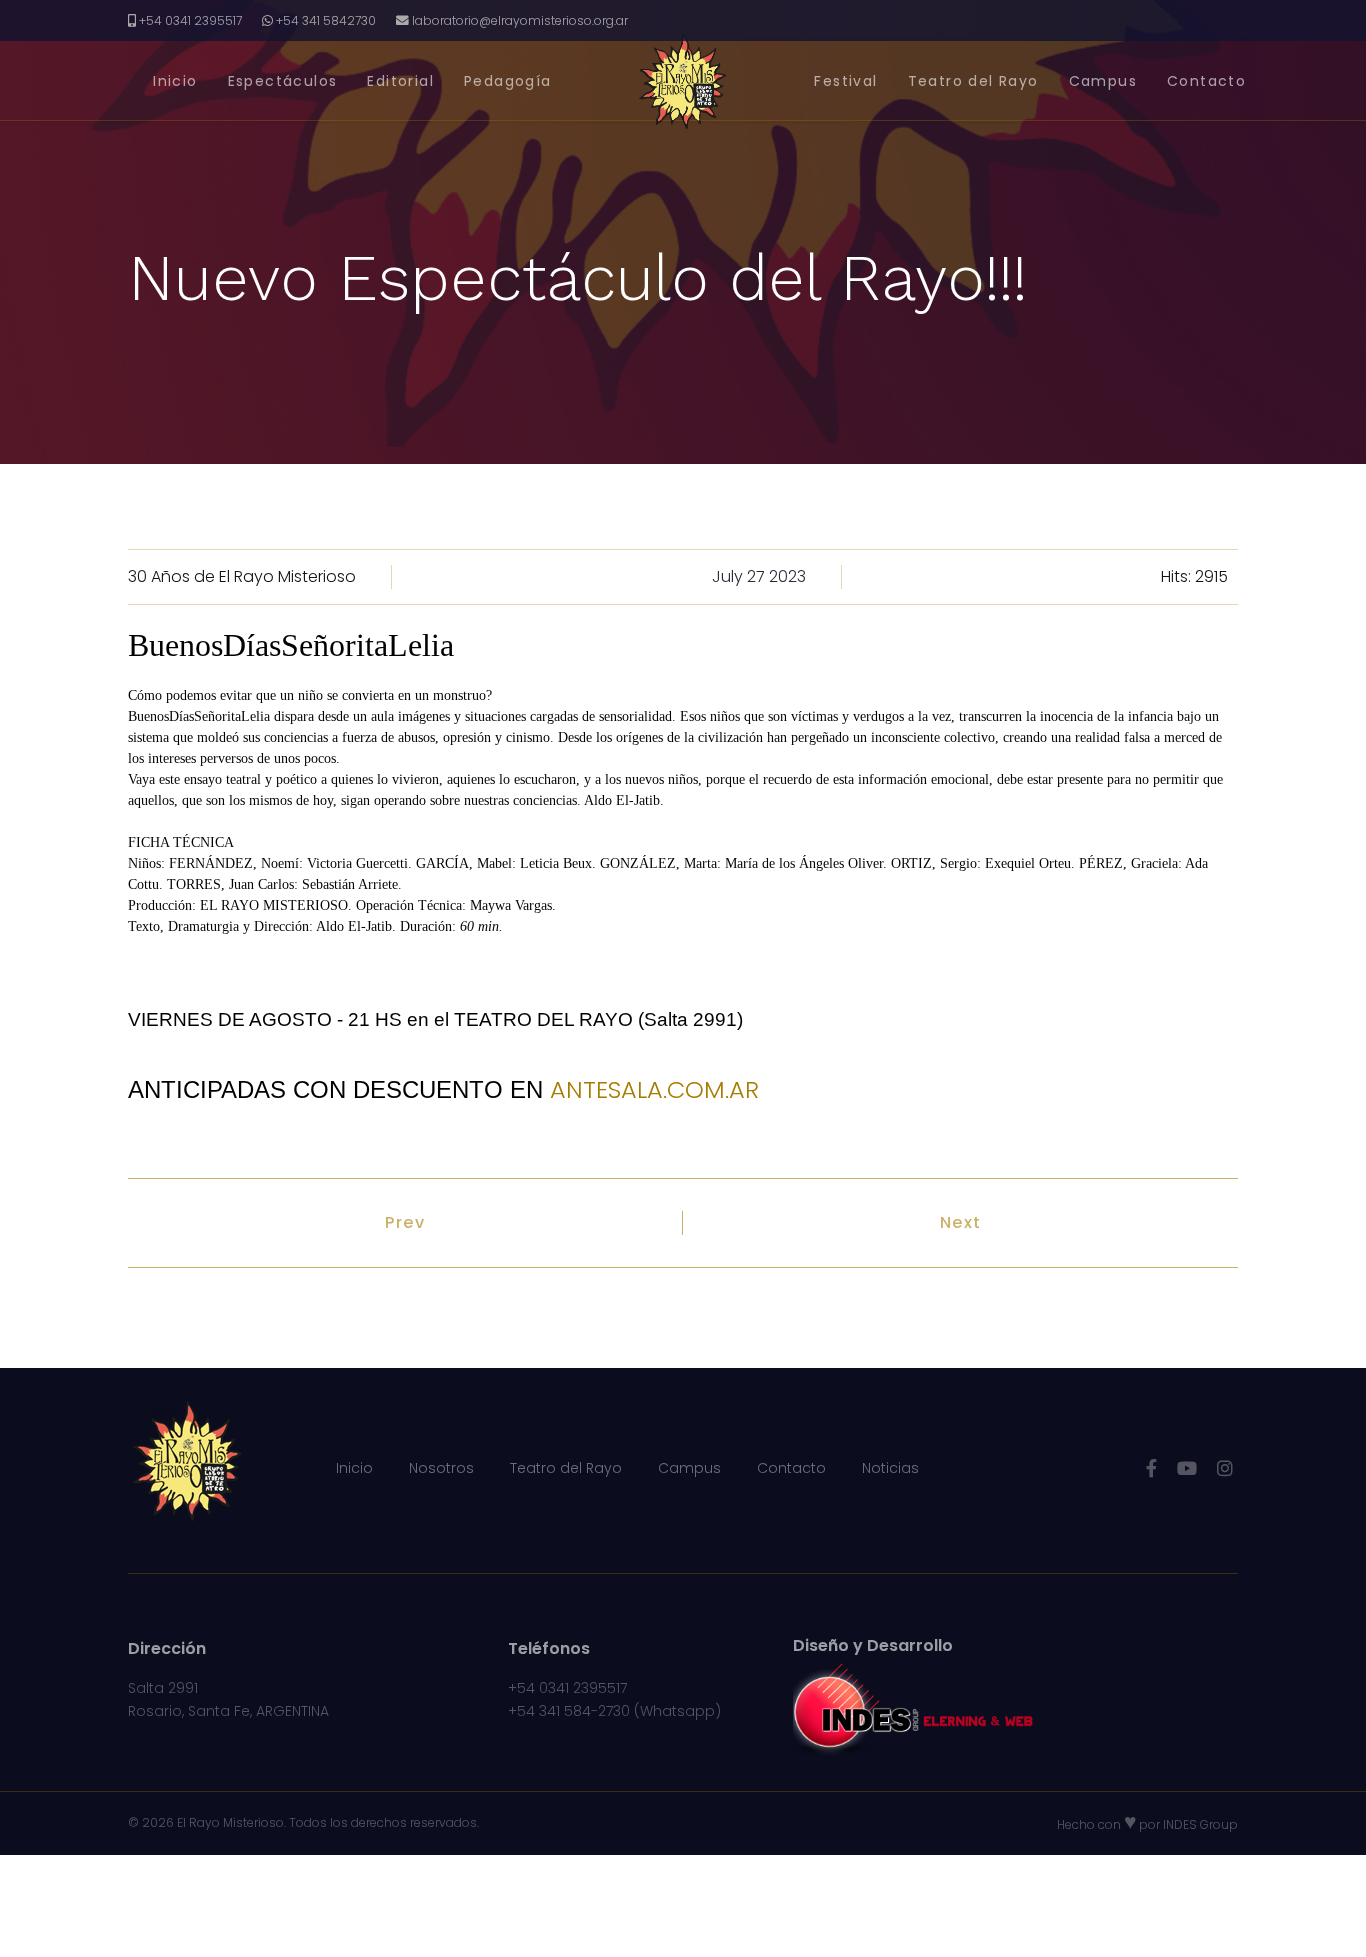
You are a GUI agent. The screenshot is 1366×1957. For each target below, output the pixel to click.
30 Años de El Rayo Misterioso (242, 576)
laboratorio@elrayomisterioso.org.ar (520, 20)
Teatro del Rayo (973, 81)
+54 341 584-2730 (569, 1711)
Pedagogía (508, 81)
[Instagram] (1225, 1468)
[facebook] (1151, 1468)
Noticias (890, 1468)
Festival (845, 81)
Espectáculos (283, 81)
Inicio (175, 81)
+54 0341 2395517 (190, 20)
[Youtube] (1187, 1468)
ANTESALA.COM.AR (654, 1089)
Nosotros (441, 1468)
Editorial (400, 81)
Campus (1103, 81)
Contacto (1206, 81)
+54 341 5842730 (326, 20)
